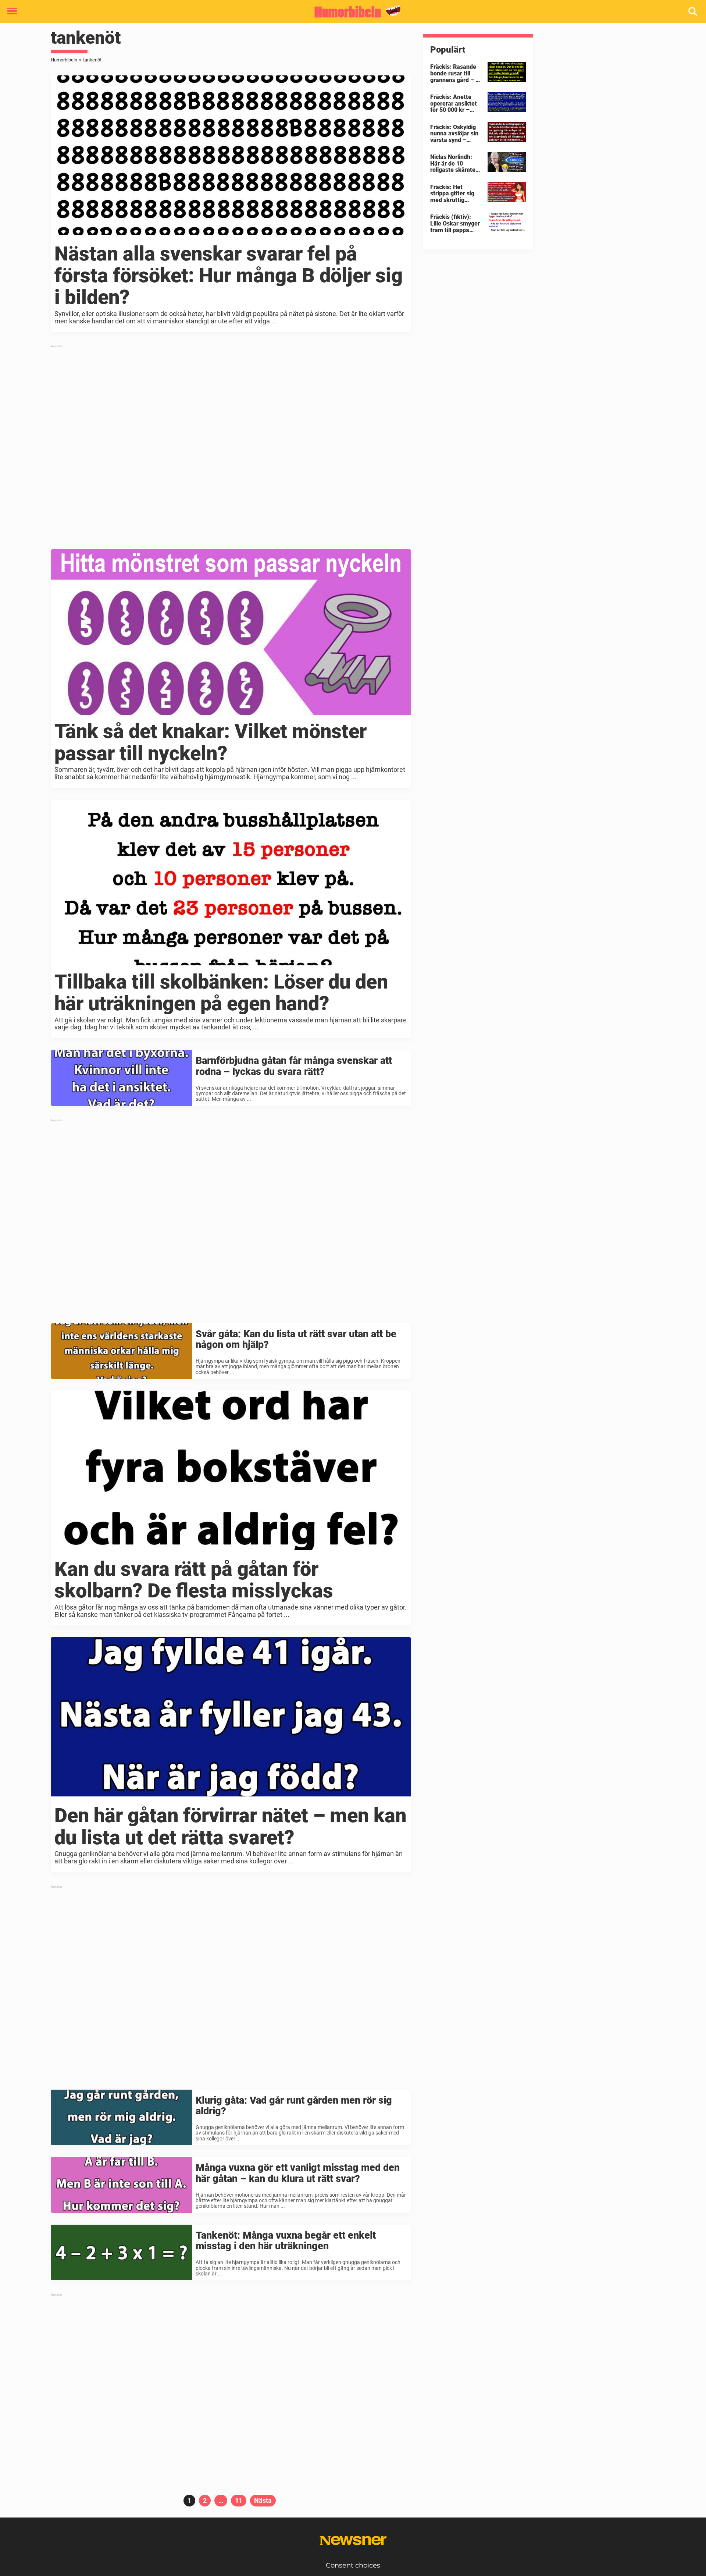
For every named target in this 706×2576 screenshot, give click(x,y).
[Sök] (693, 12)
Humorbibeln (64, 60)
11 (241, 2500)
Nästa (263, 2500)
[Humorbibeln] (350, 12)
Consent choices (353, 2565)
